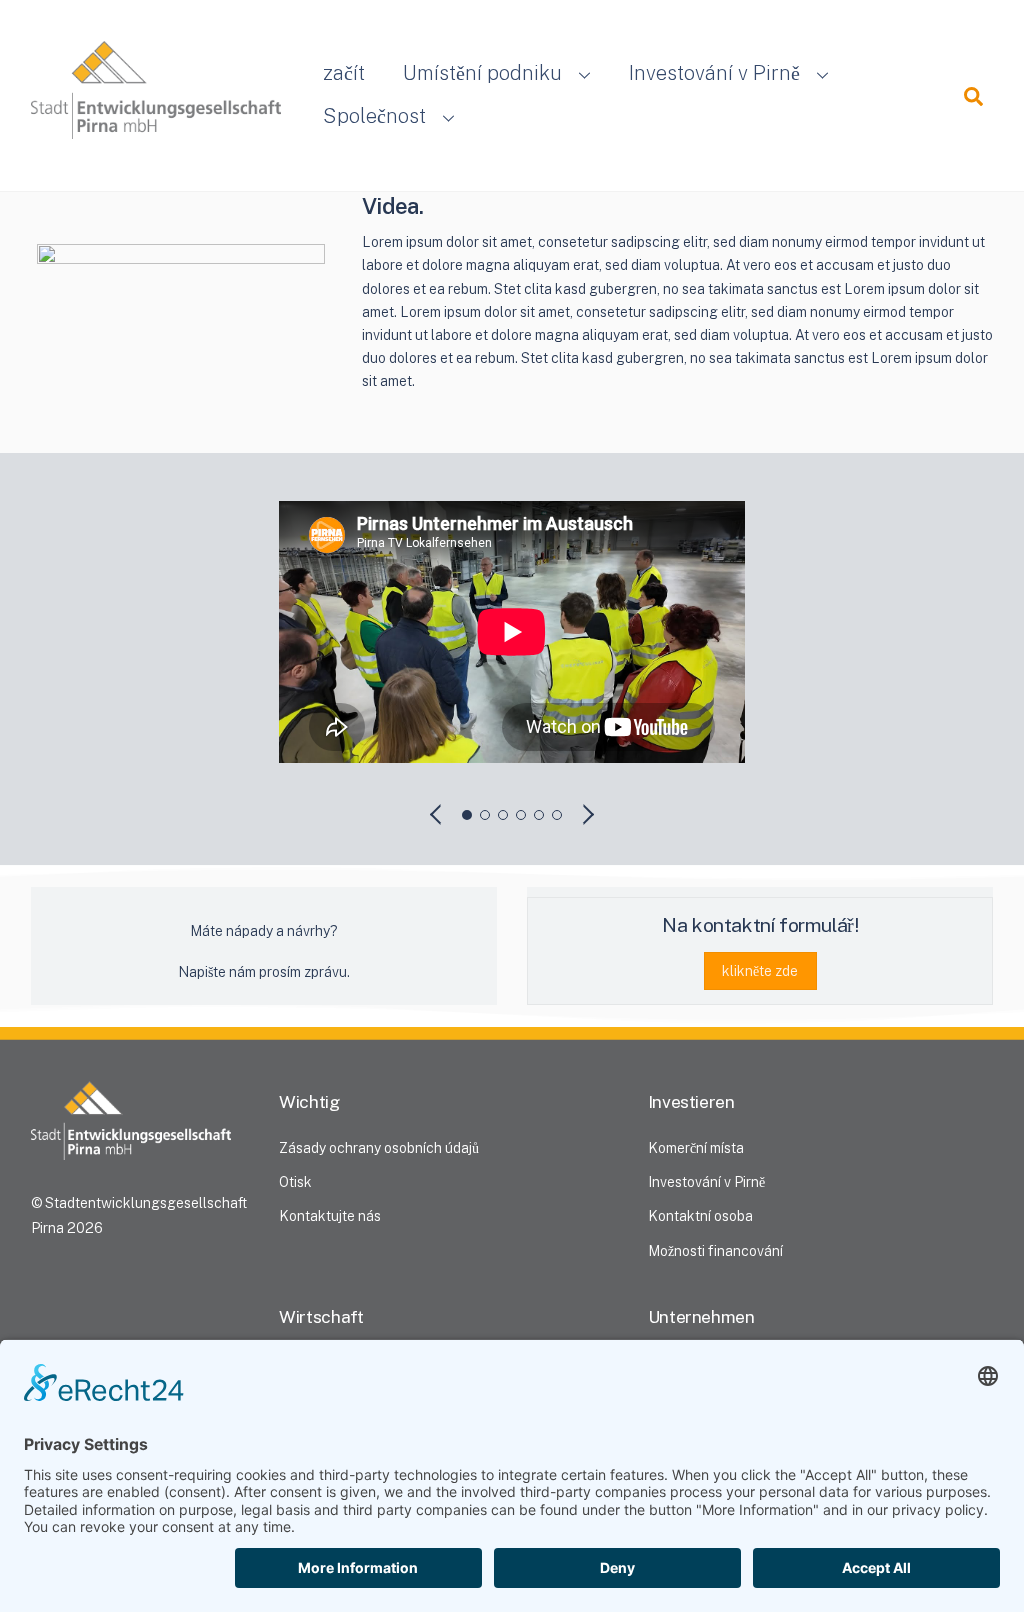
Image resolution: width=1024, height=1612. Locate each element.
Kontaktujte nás (330, 1216)
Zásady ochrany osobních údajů (379, 1148)
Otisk (295, 1182)
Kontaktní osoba (700, 1216)
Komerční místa (696, 1148)
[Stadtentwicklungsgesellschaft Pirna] (156, 117)
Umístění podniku (482, 73)
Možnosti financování (715, 1251)
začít (344, 73)
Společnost (374, 116)
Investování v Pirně (714, 73)
